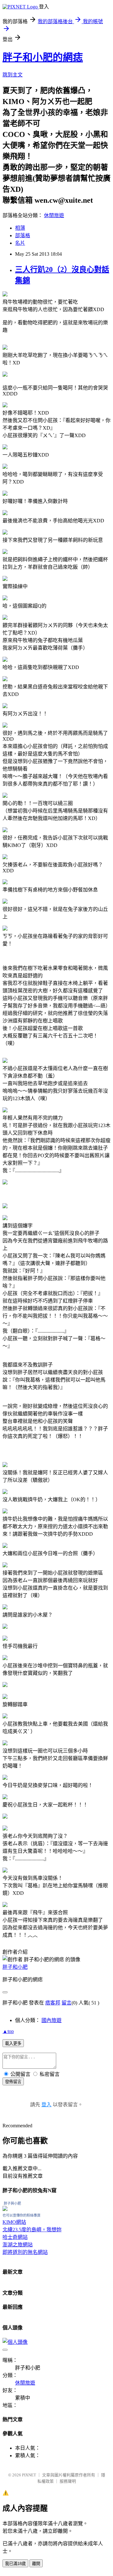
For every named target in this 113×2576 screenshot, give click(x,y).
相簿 (20, 228)
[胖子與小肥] (5, 2209)
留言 (67, 2003)
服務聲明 (68, 2481)
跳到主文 (13, 75)
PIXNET (29, 2475)
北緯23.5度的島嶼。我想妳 (32, 2230)
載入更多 (13, 2043)
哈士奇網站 (15, 2237)
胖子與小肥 (12, 2203)
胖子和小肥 (15, 1967)
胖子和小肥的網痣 (43, 57)
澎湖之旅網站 (18, 2245)
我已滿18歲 (15, 2564)
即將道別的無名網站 (25, 2252)
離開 (36, 2564)
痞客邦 (53, 2003)
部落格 (23, 235)
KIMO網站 (14, 2222)
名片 (20, 243)
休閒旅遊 (54, 215)
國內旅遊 (51, 2020)
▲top (8, 2031)
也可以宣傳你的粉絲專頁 (22, 2215)
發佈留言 (13, 2082)
